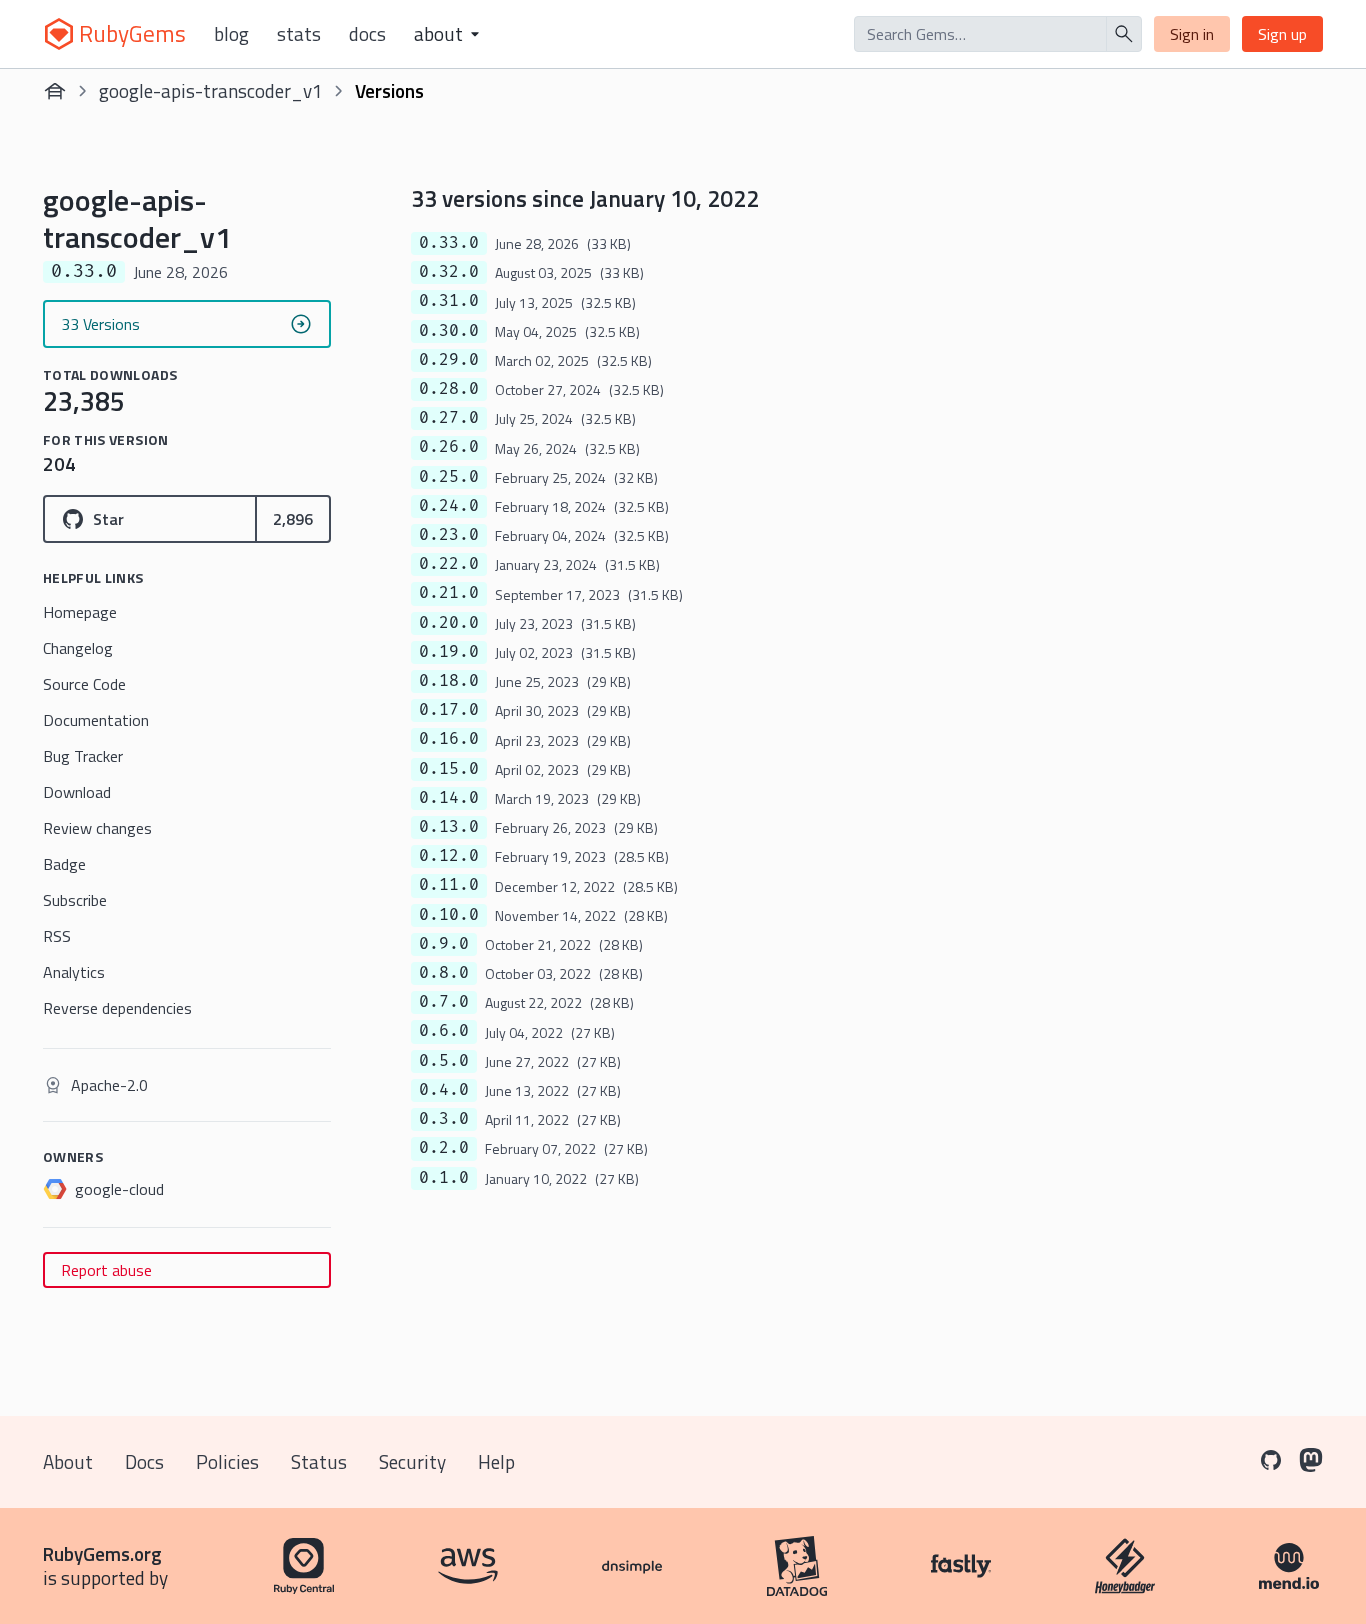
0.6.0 (444, 1031)
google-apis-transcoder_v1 (211, 90)
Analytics (74, 972)
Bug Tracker (83, 756)
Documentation (96, 720)
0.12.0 (449, 856)
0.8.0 (444, 973)
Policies (227, 1461)
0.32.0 (449, 272)
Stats (299, 34)
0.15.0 (449, 769)
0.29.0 (449, 360)
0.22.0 (449, 564)
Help (496, 1461)
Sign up (1282, 34)
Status (319, 1461)
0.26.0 (449, 447)
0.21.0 (449, 593)
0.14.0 (449, 798)
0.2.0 (444, 1148)
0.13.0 (449, 827)
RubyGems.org (102, 1553)
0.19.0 (449, 652)
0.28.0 (449, 389)
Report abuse (106, 1270)
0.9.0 (444, 944)
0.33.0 (449, 243)
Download (77, 792)
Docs (367, 34)
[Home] (55, 91)
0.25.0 (449, 477)
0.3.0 (444, 1119)
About (68, 1461)
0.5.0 (444, 1061)
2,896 (293, 519)
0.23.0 (449, 535)
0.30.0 (449, 331)
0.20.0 (449, 623)
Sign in (1192, 34)
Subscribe (75, 900)
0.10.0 (449, 915)
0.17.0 (449, 710)
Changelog (78, 648)
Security (412, 1461)
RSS (57, 936)
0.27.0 (449, 418)
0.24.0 (449, 506)
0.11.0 (449, 885)
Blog (231, 34)
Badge (64, 864)
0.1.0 (444, 1178)
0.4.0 (444, 1090)
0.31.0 (449, 301)
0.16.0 (449, 739)
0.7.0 (444, 1002)
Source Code (84, 684)
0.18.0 (449, 681)
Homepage (80, 612)
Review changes (97, 828)
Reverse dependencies (117, 1008)
